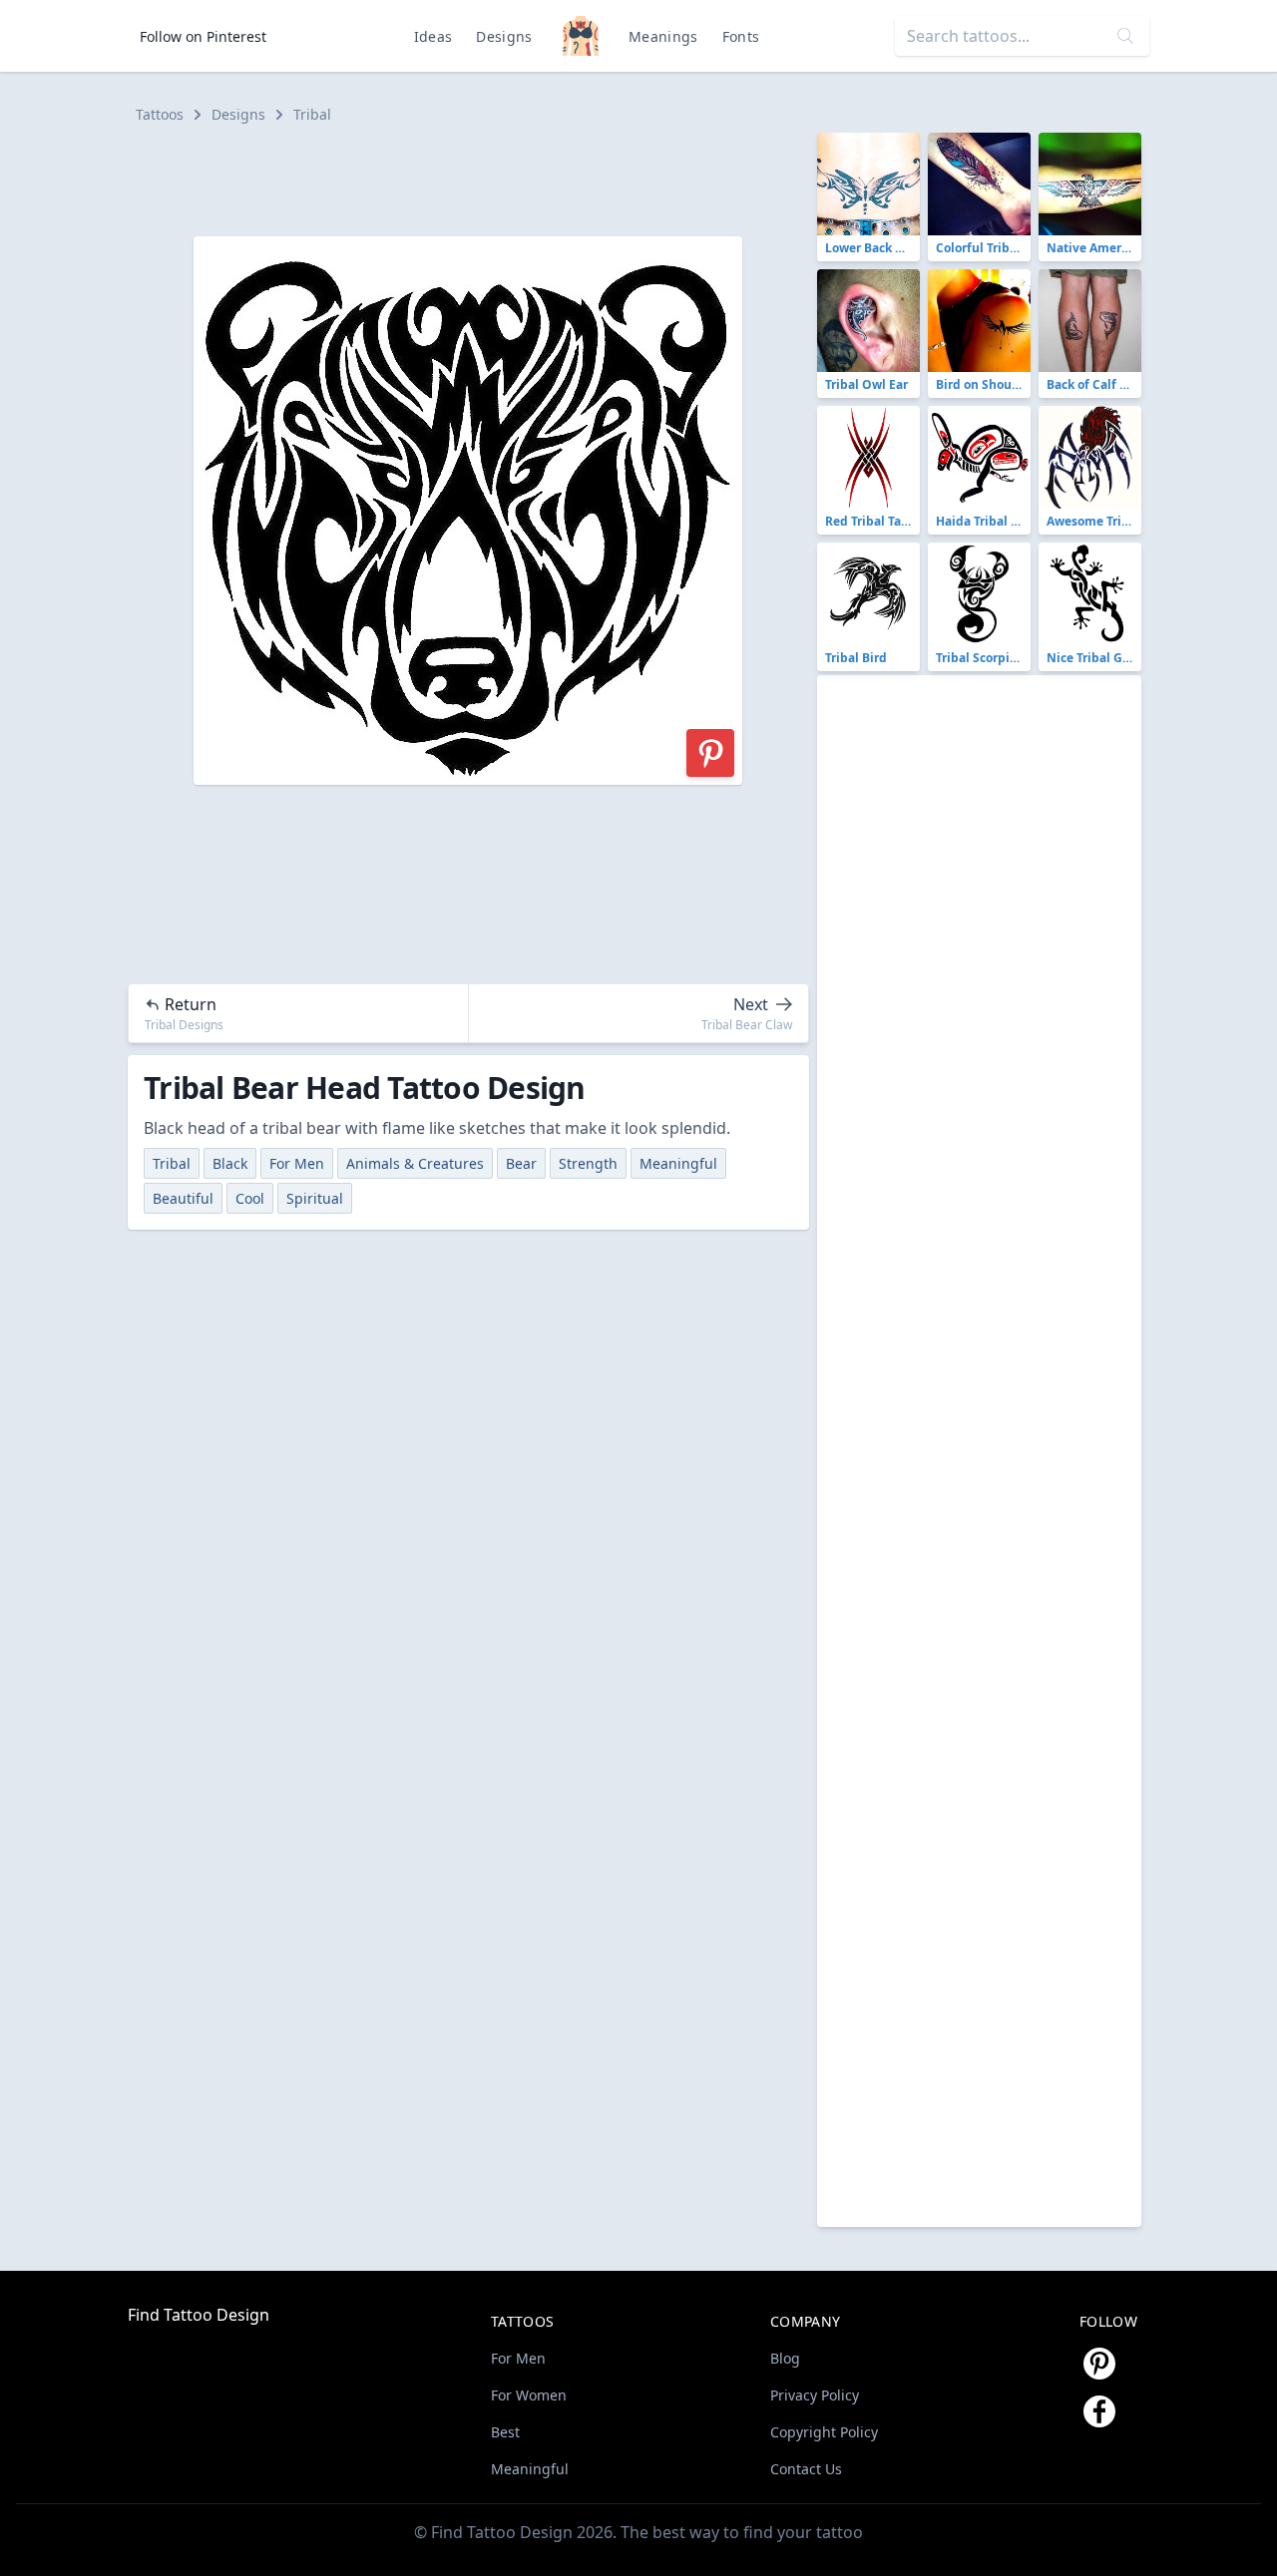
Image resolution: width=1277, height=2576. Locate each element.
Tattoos (160, 114)
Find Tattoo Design (199, 2315)
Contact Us (806, 2469)
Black (230, 1163)
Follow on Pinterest (203, 36)
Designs (504, 36)
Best (505, 2432)
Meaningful (678, 1163)
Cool (250, 1198)
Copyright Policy (824, 2432)
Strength (588, 1163)
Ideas (433, 36)
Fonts (741, 36)
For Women (529, 2395)
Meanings (663, 36)
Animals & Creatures (415, 1163)
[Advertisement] (477, 178)
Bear (521, 1163)
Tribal (312, 114)
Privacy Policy (815, 2395)
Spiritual (315, 1198)
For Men (297, 1163)
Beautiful (183, 1198)
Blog (785, 2358)
